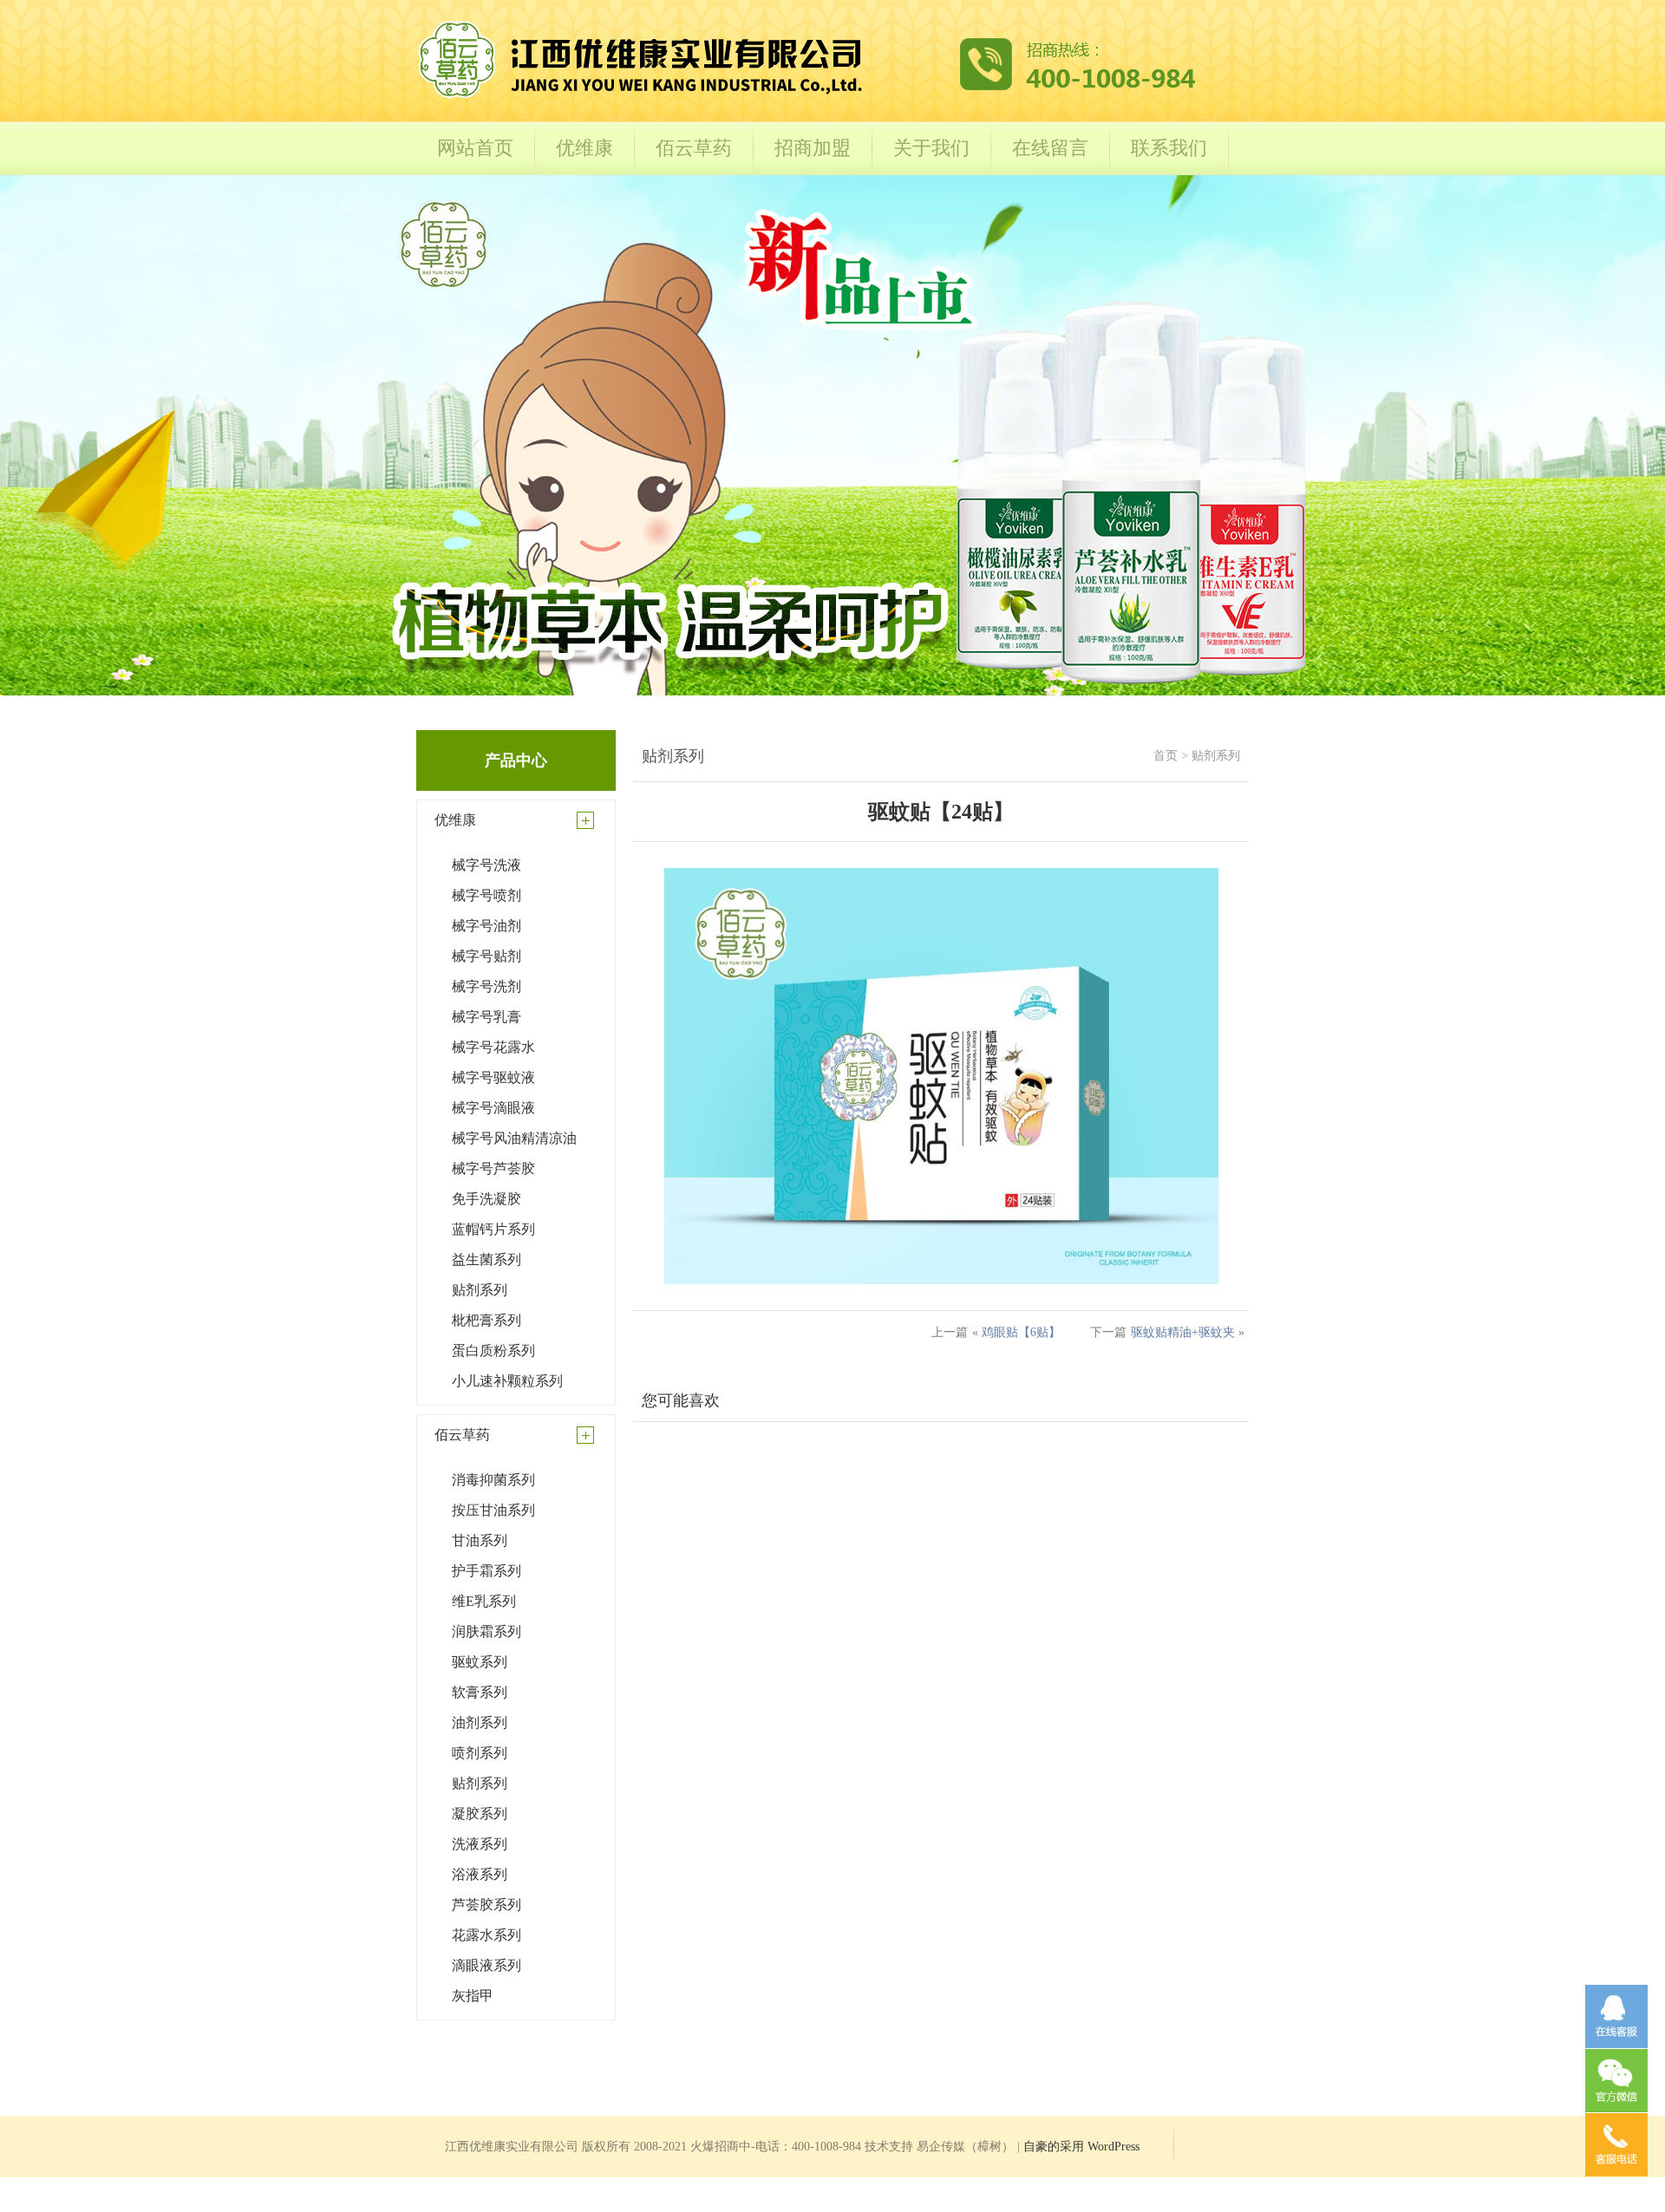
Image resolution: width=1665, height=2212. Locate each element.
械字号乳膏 (486, 1017)
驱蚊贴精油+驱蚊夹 (1183, 1332)
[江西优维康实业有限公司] (807, 97)
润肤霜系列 (486, 1631)
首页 (1165, 756)
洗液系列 (480, 1844)
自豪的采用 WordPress (1081, 2147)
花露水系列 (486, 1935)
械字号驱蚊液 (493, 1077)
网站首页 (475, 148)
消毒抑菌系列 (493, 1480)
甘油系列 (480, 1540)
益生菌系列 (486, 1259)
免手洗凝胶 (486, 1199)
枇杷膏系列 (486, 1320)
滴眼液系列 (486, 1965)
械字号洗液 (486, 865)
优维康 (584, 148)
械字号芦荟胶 (493, 1168)
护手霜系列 (486, 1571)
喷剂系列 (480, 1753)
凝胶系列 (480, 1814)
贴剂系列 (480, 1290)
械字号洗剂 (486, 986)
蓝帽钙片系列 (493, 1229)
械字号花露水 (493, 1047)
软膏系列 (480, 1692)
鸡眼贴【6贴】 (1021, 1332)
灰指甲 (473, 1996)
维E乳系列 (484, 1601)
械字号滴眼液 (493, 1108)
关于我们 (931, 148)
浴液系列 (480, 1874)
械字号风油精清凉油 (514, 1138)
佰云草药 (694, 148)
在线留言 (1050, 148)
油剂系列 (480, 1723)
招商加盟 (813, 148)
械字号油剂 (486, 926)
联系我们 (1169, 148)
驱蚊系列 (480, 1662)
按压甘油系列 (493, 1510)
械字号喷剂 (486, 895)
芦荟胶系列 (486, 1905)
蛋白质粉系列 (493, 1351)
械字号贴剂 (486, 956)
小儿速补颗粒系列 (507, 1381)
